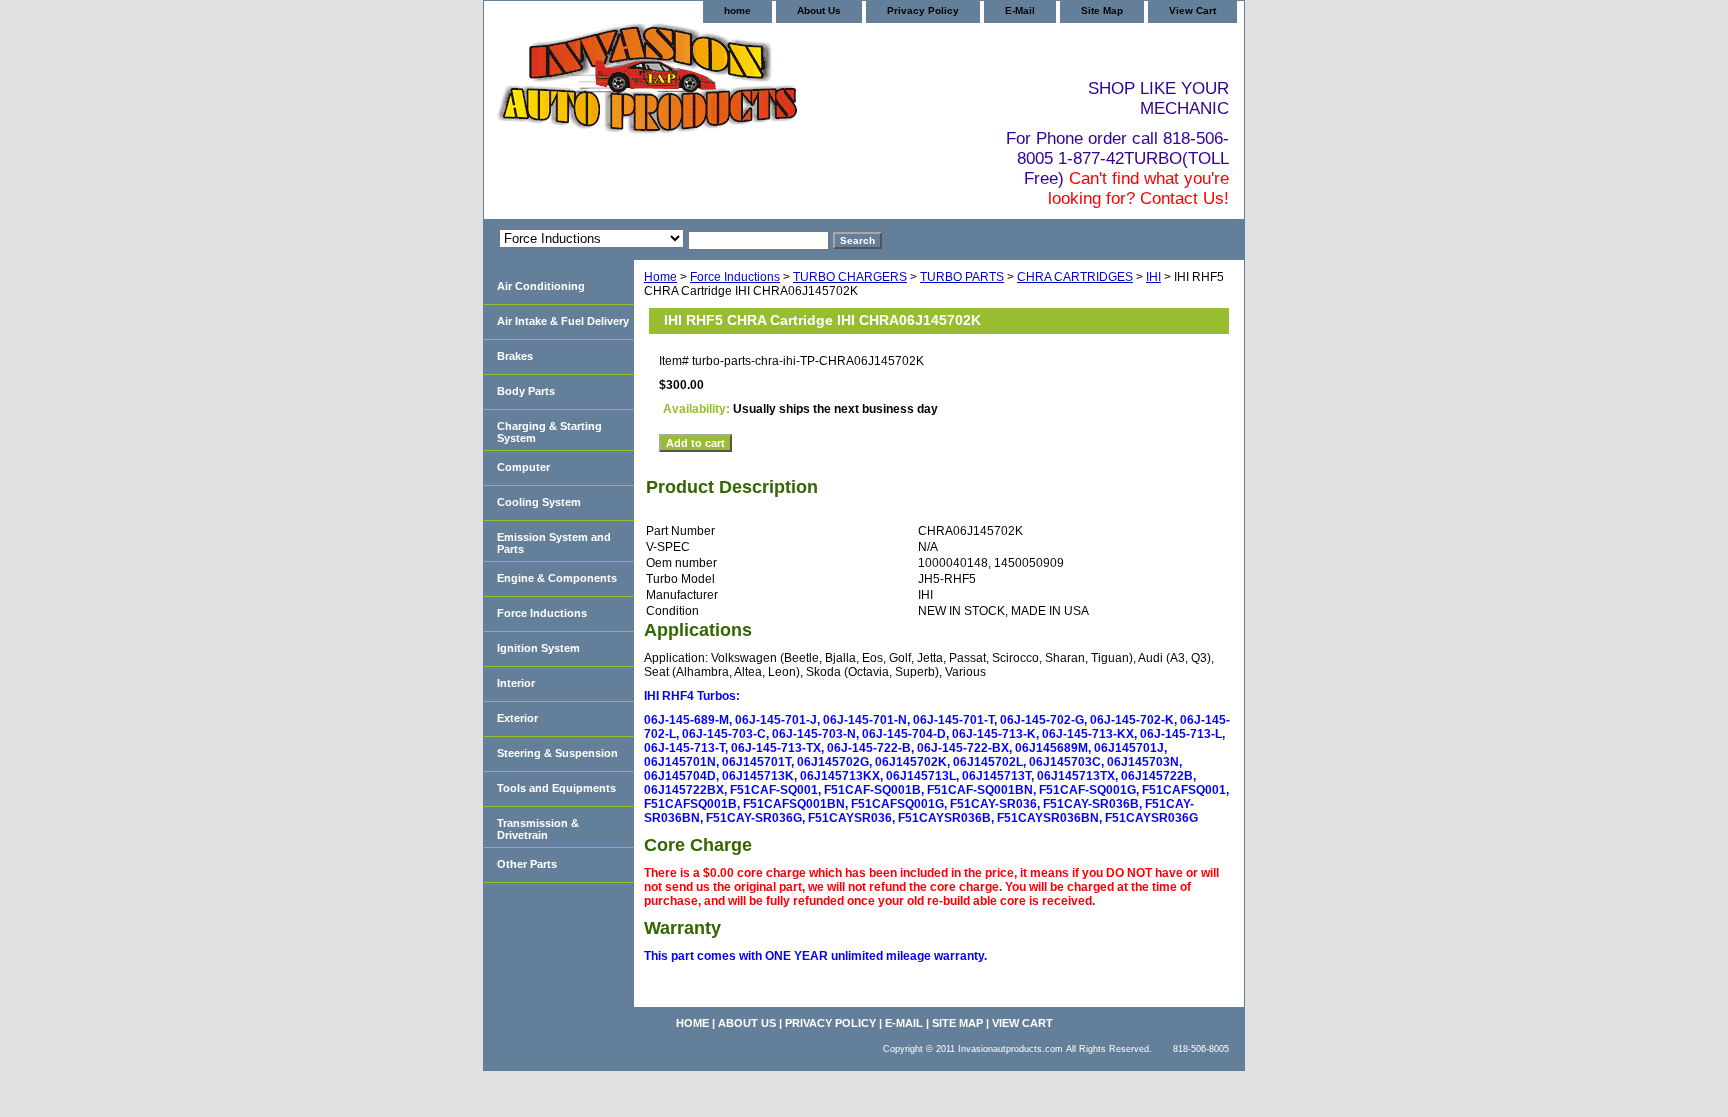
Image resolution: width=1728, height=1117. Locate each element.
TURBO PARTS (962, 277)
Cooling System (539, 502)
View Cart (1192, 10)
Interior (516, 683)
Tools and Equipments (556, 788)
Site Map (1102, 10)
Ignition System (538, 648)
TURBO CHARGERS (850, 277)
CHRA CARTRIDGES (1075, 277)
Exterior (517, 718)
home (737, 10)
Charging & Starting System (549, 432)
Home (660, 277)
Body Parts (526, 391)
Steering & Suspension (557, 753)
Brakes (515, 356)
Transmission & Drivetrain (538, 829)
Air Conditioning (541, 286)
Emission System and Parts (554, 543)
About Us (819, 10)
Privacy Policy (923, 10)
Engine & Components (557, 578)
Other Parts (527, 864)
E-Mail (1020, 10)
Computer (523, 467)
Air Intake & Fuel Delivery (563, 321)
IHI (1153, 277)
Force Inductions (735, 277)
